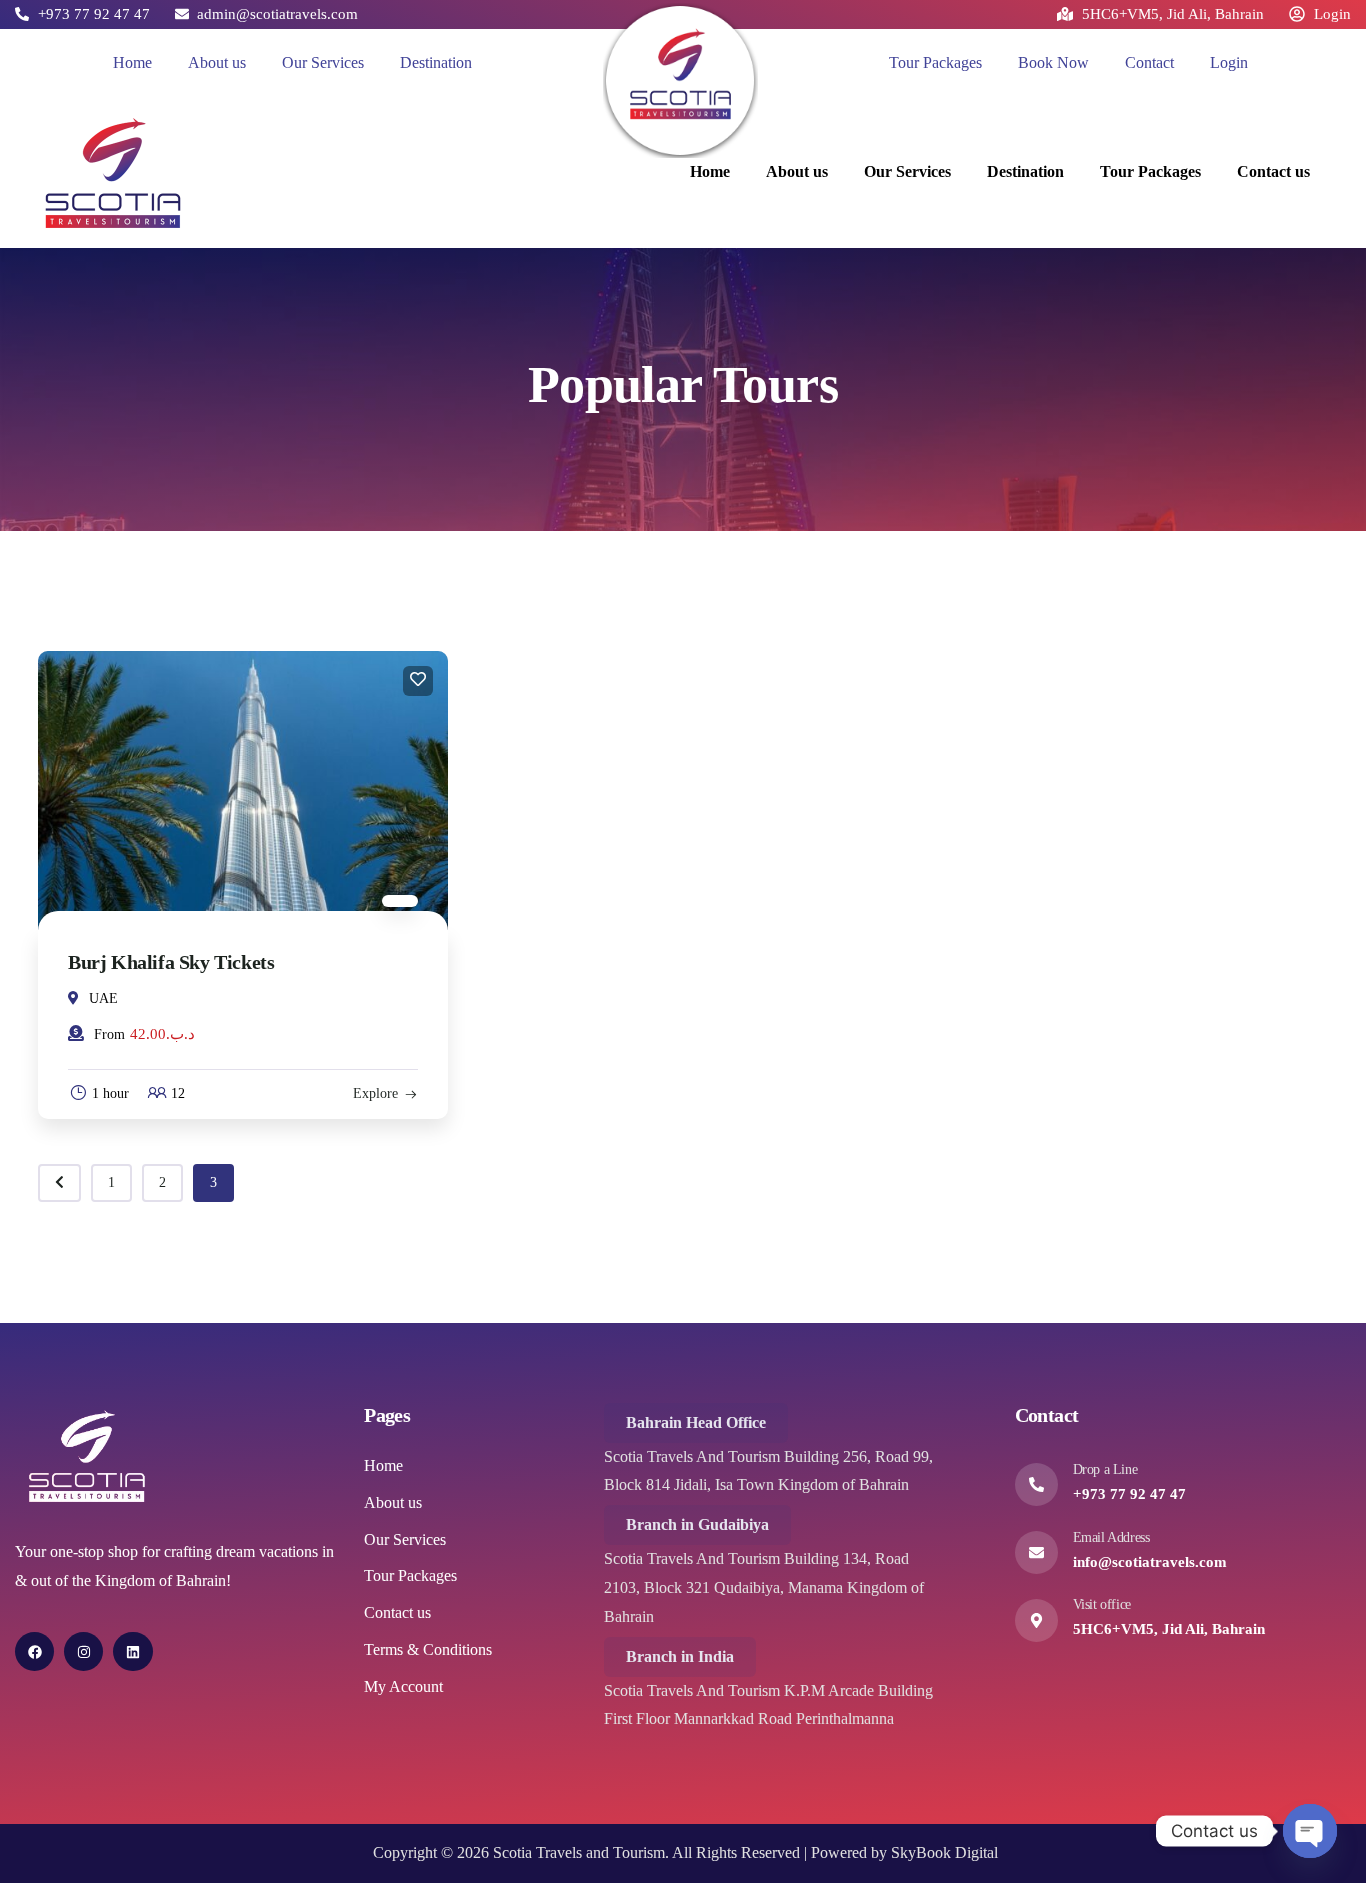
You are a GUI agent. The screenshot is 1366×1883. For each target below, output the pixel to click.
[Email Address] (1036, 1552)
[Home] (680, 80)
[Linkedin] (132, 1651)
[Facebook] (34, 1651)
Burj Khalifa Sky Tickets (171, 962)
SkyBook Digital (944, 1852)
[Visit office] (1036, 1620)
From (109, 1034)
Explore (375, 1093)
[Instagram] (83, 1651)
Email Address (1111, 1537)
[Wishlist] (418, 681)
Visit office (1102, 1604)
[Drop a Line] (1036, 1484)
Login (1229, 62)
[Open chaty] (1310, 1831)
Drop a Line (1105, 1469)
